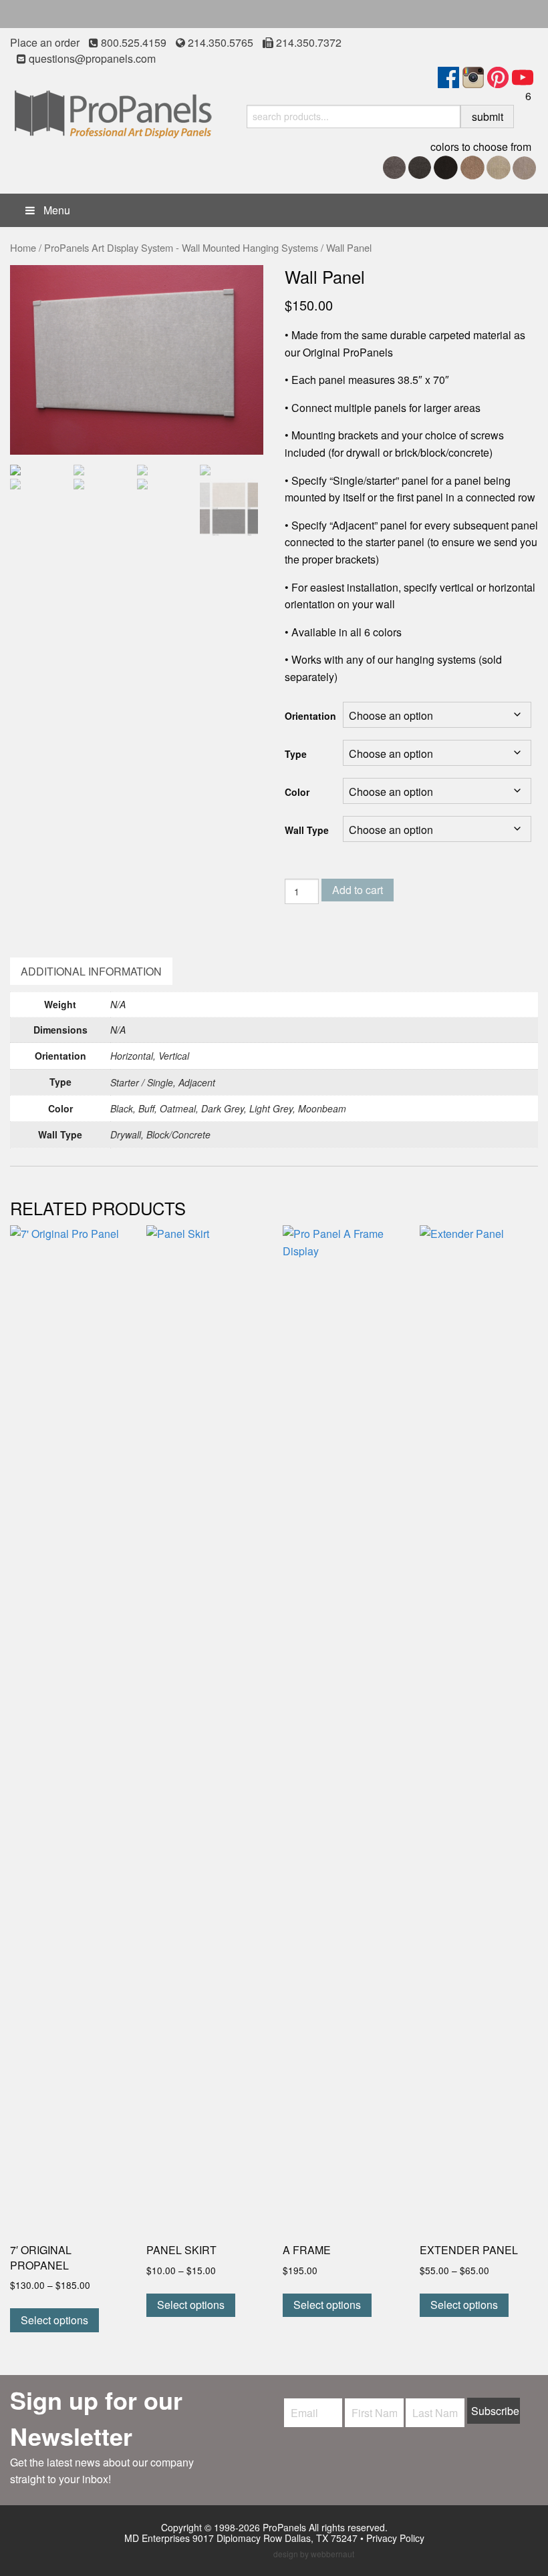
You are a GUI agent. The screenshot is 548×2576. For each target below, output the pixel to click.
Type (296, 754)
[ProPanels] (113, 111)
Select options (54, 2320)
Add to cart (358, 890)
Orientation (310, 716)
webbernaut (332, 2554)
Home (23, 247)
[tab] (91, 972)
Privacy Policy (395, 2538)
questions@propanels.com (92, 58)
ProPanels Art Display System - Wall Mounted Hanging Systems (181, 247)
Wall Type (307, 830)
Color (297, 792)
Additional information (91, 971)
